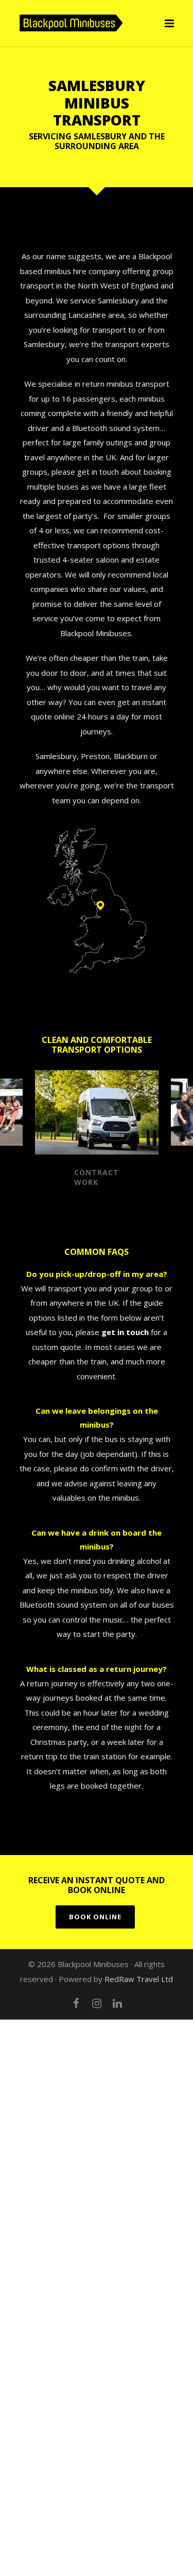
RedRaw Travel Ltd (139, 1979)
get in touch (125, 1332)
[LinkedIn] (117, 2003)
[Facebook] (76, 2003)
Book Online (95, 1917)
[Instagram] (97, 2003)
